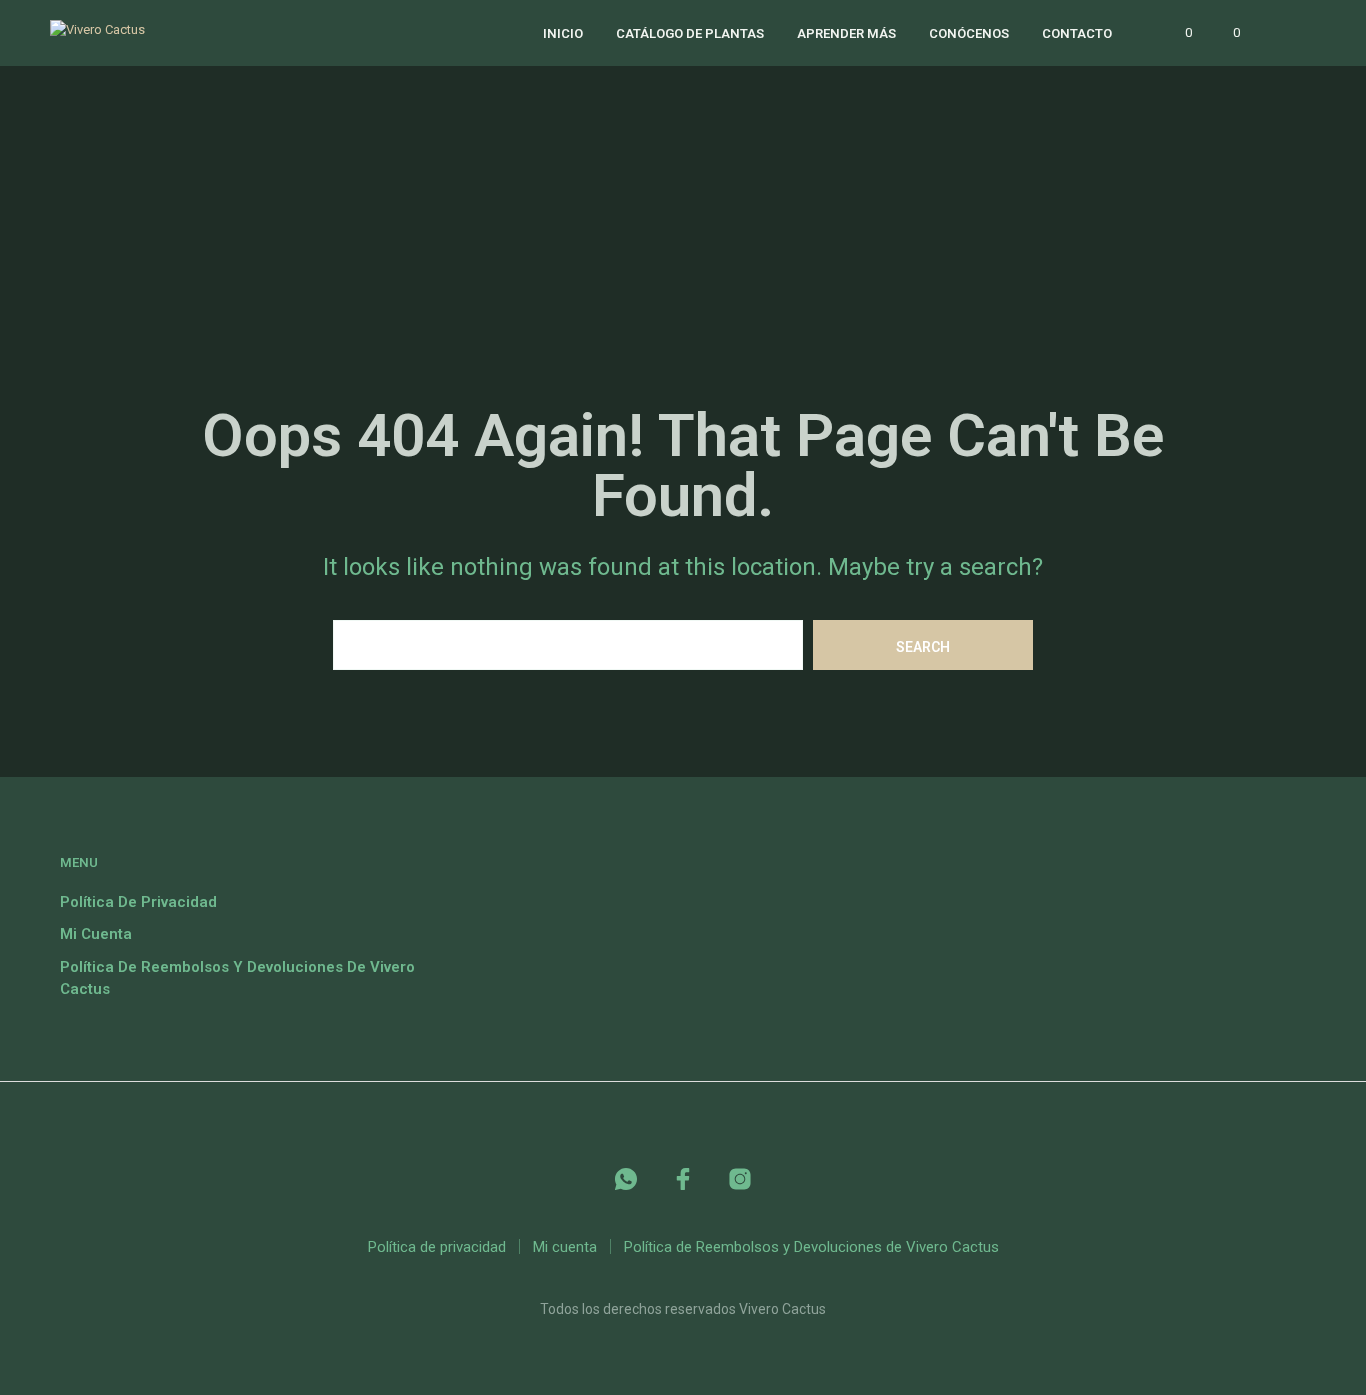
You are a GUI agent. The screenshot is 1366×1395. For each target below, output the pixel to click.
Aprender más (846, 33)
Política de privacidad (138, 902)
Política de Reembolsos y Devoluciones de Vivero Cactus (811, 1247)
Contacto (1077, 33)
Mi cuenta (96, 934)
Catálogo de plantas (690, 33)
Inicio (563, 33)
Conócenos (969, 33)
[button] (1177, 33)
